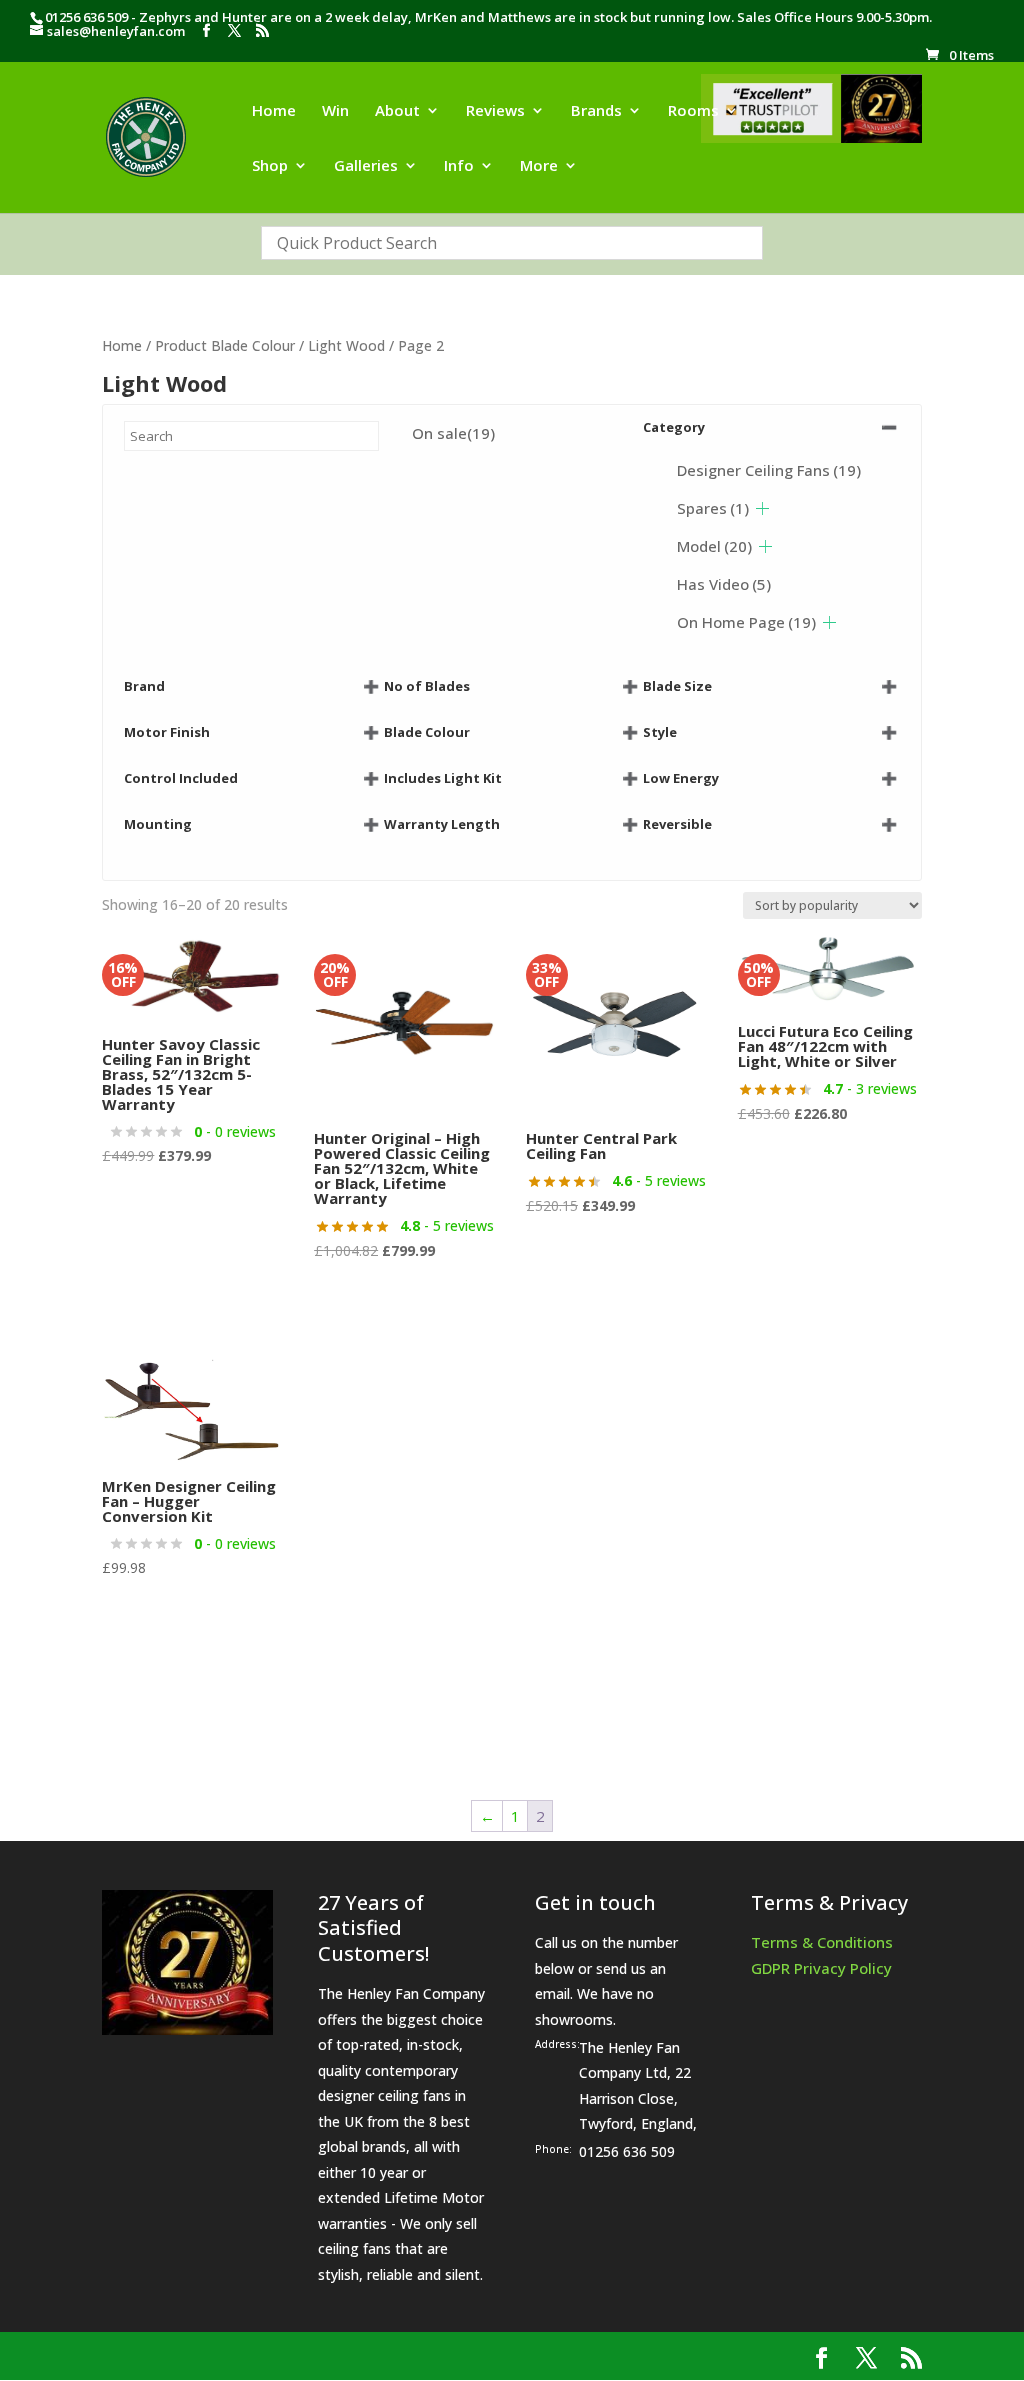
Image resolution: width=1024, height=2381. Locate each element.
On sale (453, 433)
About (397, 111)
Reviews (495, 111)
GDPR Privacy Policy (821, 1968)
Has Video (724, 584)
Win (335, 111)
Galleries (366, 166)
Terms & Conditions (822, 1942)
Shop (270, 166)
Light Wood (346, 345)
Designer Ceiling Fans (769, 470)
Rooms (693, 111)
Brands (596, 111)
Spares (713, 508)
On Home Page (746, 622)
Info (459, 166)
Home (274, 111)
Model (714, 546)
